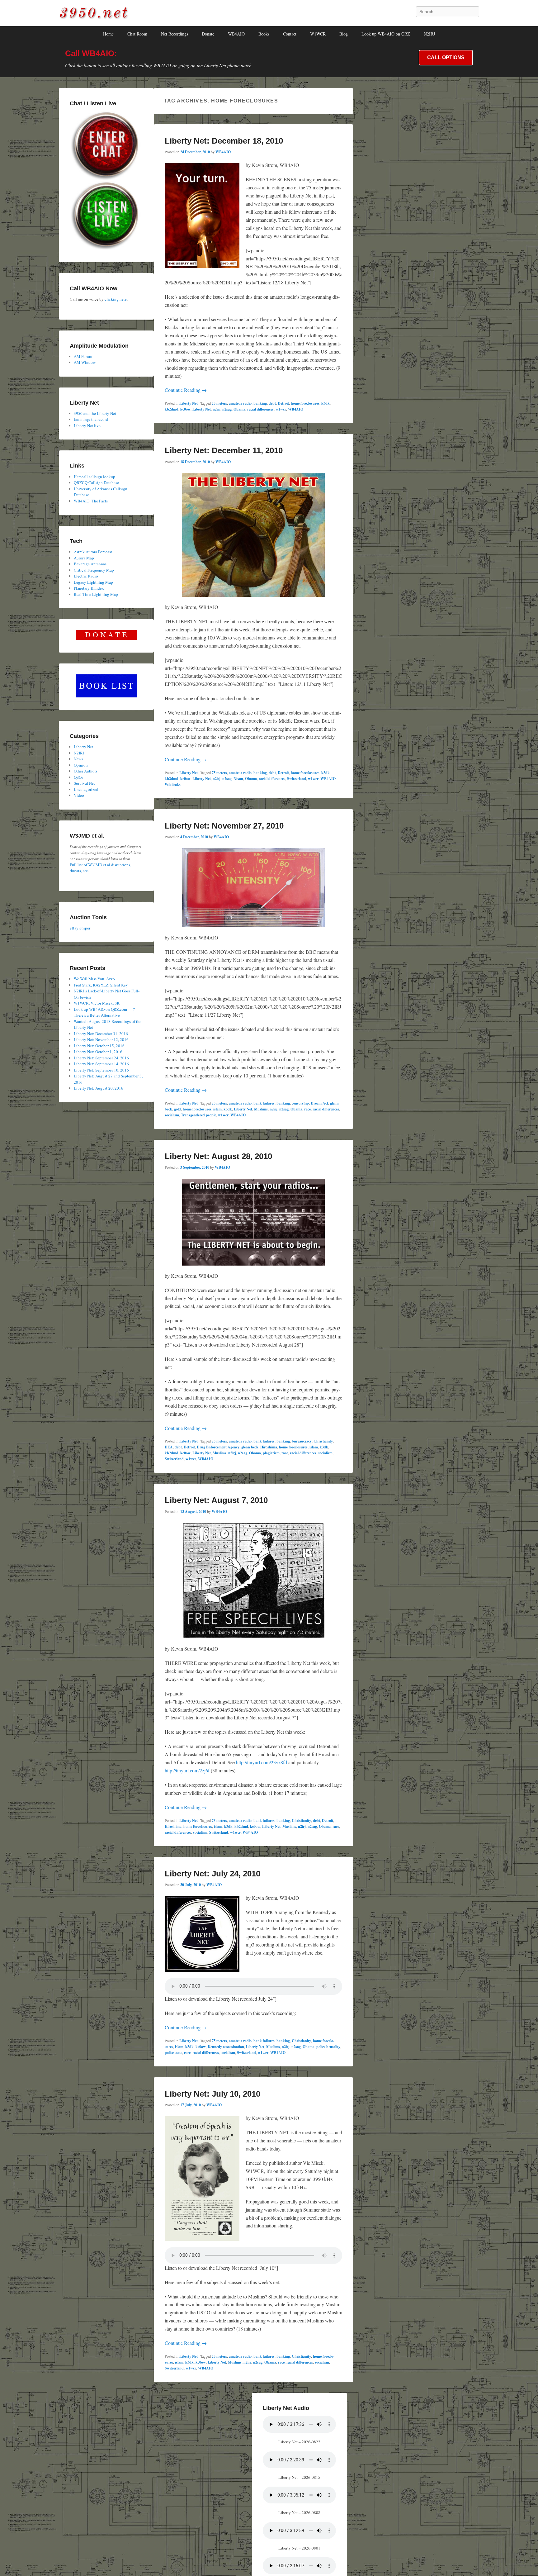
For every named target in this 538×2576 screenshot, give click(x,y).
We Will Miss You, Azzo (94, 979)
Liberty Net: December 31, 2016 (101, 1034)
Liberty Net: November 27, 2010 (224, 826)
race (307, 1109)
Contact (290, 34)
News (78, 759)
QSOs (78, 777)
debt (272, 403)
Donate (208, 34)
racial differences (260, 409)
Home (108, 34)
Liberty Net (189, 403)
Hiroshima (269, 1447)
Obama (239, 409)
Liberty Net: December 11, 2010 (224, 450)
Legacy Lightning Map (93, 582)
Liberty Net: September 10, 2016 (101, 1070)
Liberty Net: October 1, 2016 (98, 1052)
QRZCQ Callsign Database (96, 482)
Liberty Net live (87, 425)
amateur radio (240, 403)
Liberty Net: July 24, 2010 (212, 1874)
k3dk (326, 403)
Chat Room (137, 34)
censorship (300, 1103)
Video (79, 795)
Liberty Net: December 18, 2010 (224, 141)
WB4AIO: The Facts (91, 501)
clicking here (116, 299)
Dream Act (319, 1103)
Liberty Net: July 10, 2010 (212, 2094)
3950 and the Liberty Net (95, 413)
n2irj (217, 409)
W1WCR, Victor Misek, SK (97, 1003)
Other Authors (86, 771)
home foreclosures (305, 403)
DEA (169, 1447)
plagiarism (271, 1453)
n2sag (227, 409)
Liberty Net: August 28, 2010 (218, 1156)
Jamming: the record (91, 419)
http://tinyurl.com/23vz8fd (262, 1762)
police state (173, 2053)
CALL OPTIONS (446, 57)
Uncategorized (86, 789)
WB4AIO (236, 34)
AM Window (85, 362)
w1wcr (281, 409)
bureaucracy (302, 1441)
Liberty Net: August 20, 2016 (99, 1088)
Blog (344, 34)
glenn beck (250, 1447)
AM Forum (83, 356)
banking (260, 403)
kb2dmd (172, 409)
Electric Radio (86, 576)
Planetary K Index (89, 588)
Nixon (238, 779)
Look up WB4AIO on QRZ (386, 34)
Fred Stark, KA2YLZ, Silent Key (101, 985)
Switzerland (297, 779)
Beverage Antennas (90, 564)
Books (264, 34)
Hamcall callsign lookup (94, 477)
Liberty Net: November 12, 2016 (101, 1039)
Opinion (81, 765)
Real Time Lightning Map (96, 594)
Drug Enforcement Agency (218, 1447)
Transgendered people (198, 1115)
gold (177, 1109)
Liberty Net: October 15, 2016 (99, 1046)
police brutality (328, 2047)
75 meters (219, 403)
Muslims (261, 1109)
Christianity (323, 1441)
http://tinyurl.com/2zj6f (187, 1770)
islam (217, 1109)
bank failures (264, 1103)
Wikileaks (173, 784)
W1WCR (318, 34)
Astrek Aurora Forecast (93, 552)
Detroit (283, 403)
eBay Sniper (80, 928)
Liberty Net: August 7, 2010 (216, 1500)
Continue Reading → (186, 390)
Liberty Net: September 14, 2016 (101, 1064)
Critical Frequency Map (94, 570)
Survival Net (84, 783)
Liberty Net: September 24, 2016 (101, 1058)
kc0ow (185, 409)
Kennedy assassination (226, 2047)
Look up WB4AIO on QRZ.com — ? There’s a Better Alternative (104, 1012)
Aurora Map (84, 558)
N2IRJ (429, 34)
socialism (172, 1115)
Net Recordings (175, 34)
